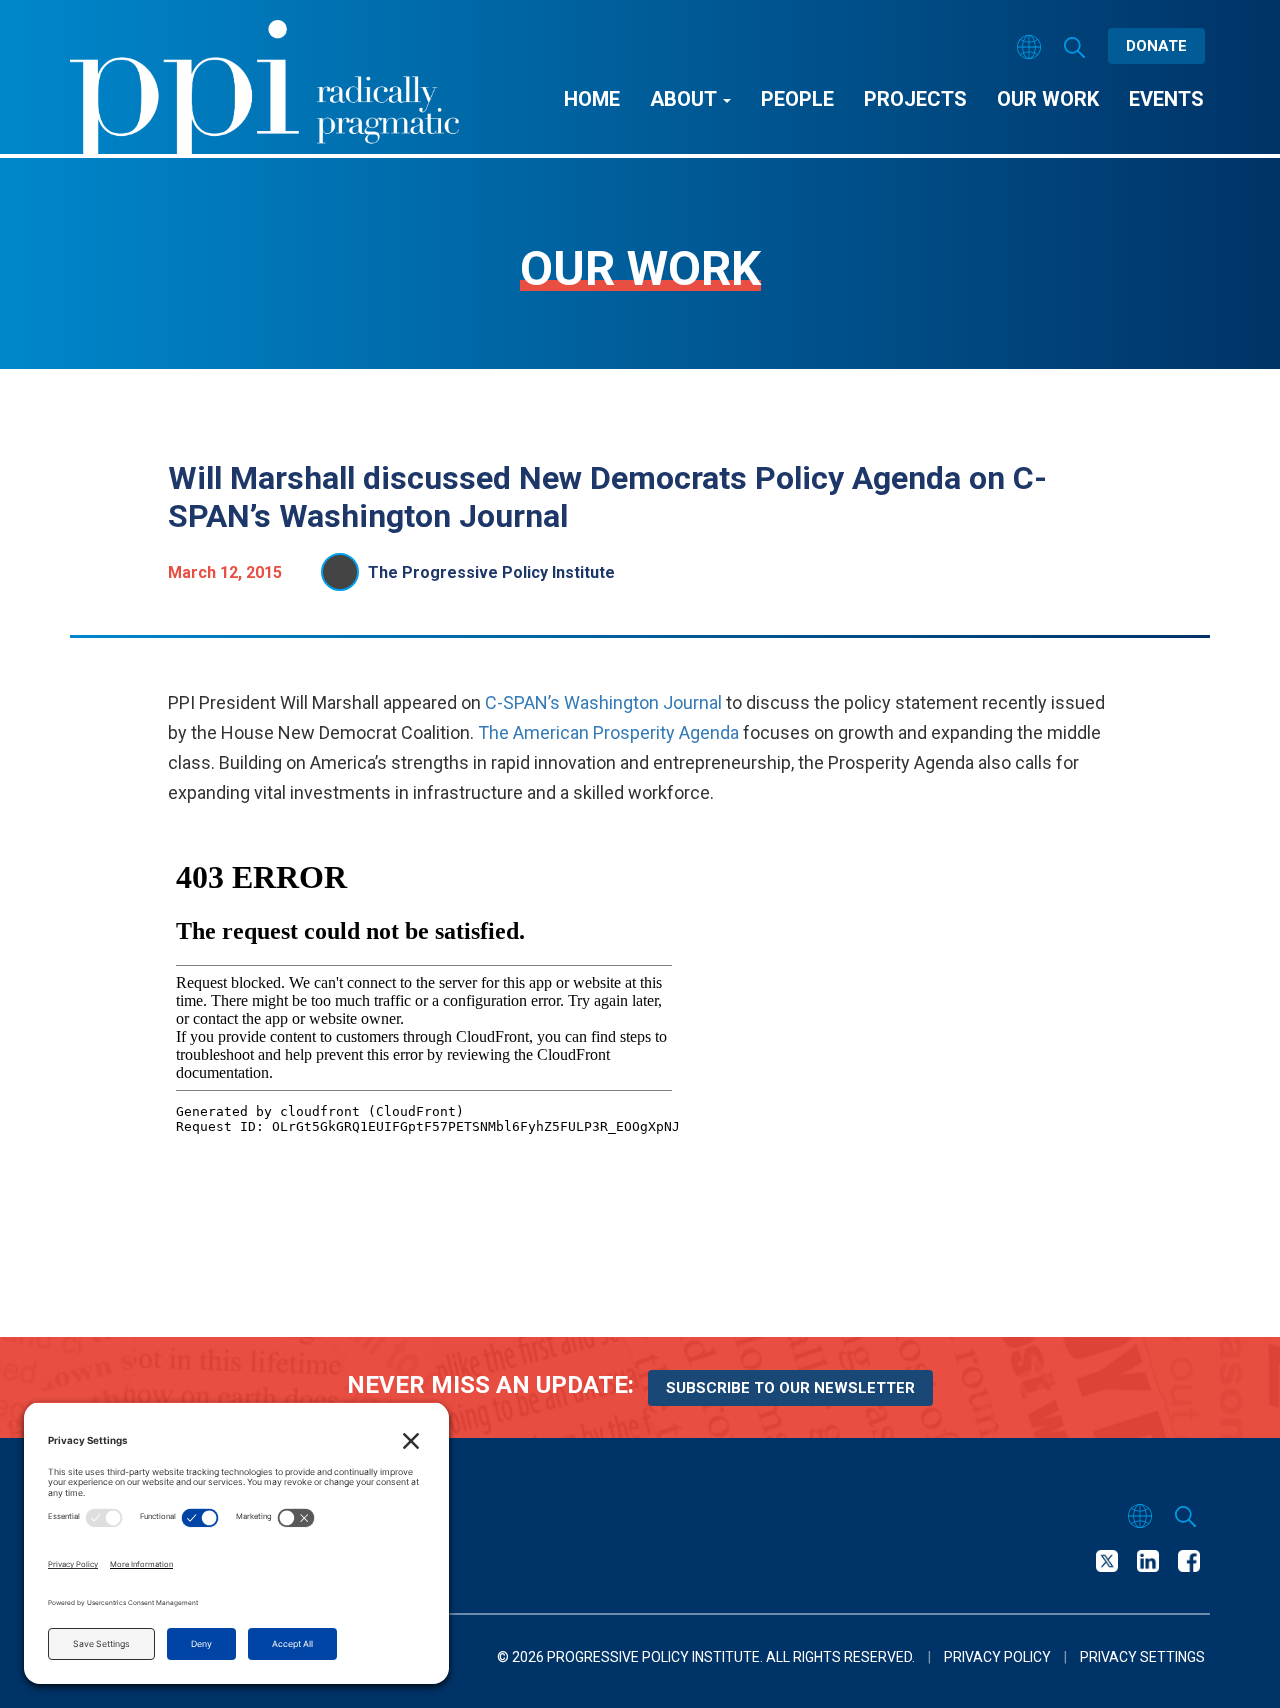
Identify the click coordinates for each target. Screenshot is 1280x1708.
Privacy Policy (997, 1657)
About (685, 99)
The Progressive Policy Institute (491, 572)
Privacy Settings (1142, 1657)
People (797, 99)
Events (1166, 99)
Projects (915, 99)
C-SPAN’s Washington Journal (603, 702)
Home (592, 99)
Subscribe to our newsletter (790, 1388)
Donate (1156, 46)
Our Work (1048, 99)
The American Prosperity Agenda (608, 732)
